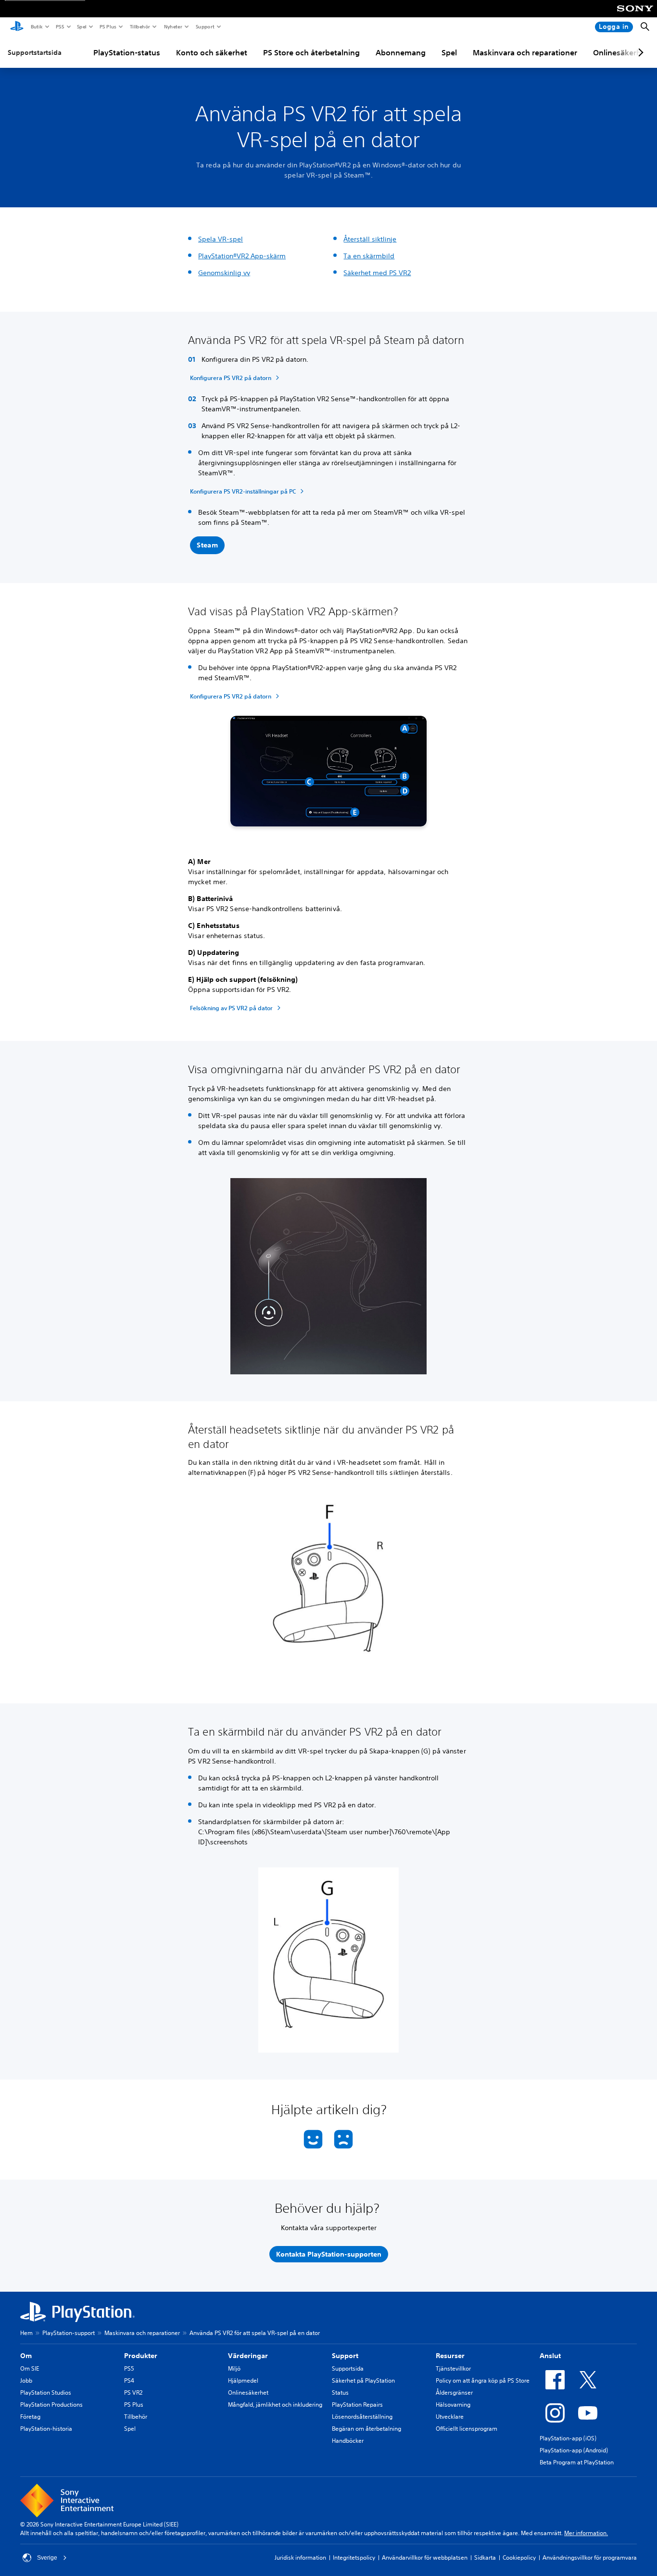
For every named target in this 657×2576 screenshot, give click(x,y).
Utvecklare (450, 2417)
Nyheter (173, 26)
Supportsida (348, 2368)
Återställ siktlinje (370, 239)
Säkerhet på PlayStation (363, 2380)
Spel (81, 26)
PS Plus (107, 26)
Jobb (26, 2380)
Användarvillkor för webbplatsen (425, 2557)
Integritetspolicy (354, 2557)
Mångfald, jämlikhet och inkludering (275, 2405)
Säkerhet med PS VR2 (377, 273)
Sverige (47, 2558)
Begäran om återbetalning (366, 2429)
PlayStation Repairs (357, 2405)
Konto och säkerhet (212, 52)
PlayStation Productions (51, 2405)
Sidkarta (485, 2557)
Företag (30, 2417)
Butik (36, 26)
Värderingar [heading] (248, 2356)
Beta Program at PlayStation (577, 2462)
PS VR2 (133, 2392)
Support (205, 26)
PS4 (129, 2380)
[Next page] (639, 52)
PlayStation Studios (46, 2392)
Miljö (234, 2368)
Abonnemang (401, 52)
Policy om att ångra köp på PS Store (483, 2380)
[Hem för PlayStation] (17, 27)
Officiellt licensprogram (467, 2429)
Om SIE (30, 2368)
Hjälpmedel (243, 2380)
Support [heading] (345, 2356)
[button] (207, 546)
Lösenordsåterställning (362, 2417)
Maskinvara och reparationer (525, 52)
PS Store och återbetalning (311, 52)
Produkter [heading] (141, 2356)
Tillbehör (139, 26)
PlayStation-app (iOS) (568, 2438)
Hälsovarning (453, 2405)
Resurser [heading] (450, 2356)
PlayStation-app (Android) (574, 2450)
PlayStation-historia (46, 2429)
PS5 (59, 26)
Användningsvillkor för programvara (590, 2557)
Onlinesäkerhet (248, 2392)
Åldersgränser (454, 2392)
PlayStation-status (127, 52)
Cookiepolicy (519, 2557)
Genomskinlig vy (224, 273)
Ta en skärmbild (369, 256)
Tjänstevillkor (453, 2368)
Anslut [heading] (550, 2356)
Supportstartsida (35, 52)
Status (340, 2392)
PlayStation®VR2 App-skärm (242, 256)
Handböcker (348, 2441)
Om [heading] (26, 2356)
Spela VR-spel (221, 239)
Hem (26, 2333)
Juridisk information (300, 2557)
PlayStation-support (69, 2333)
